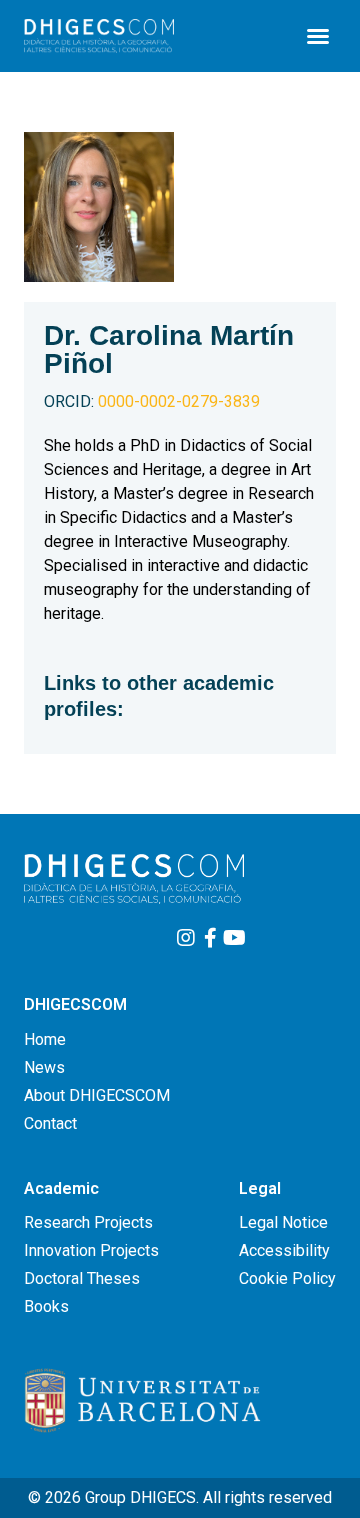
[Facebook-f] (210, 938)
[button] (318, 36)
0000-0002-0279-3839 (152, 401)
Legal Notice (283, 1222)
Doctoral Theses (82, 1278)
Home (45, 1039)
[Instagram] (186, 938)
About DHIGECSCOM (97, 1095)
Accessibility (284, 1250)
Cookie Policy (287, 1278)
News (44, 1067)
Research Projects (88, 1222)
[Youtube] (234, 938)
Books (46, 1306)
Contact (50, 1123)
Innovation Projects (91, 1250)
